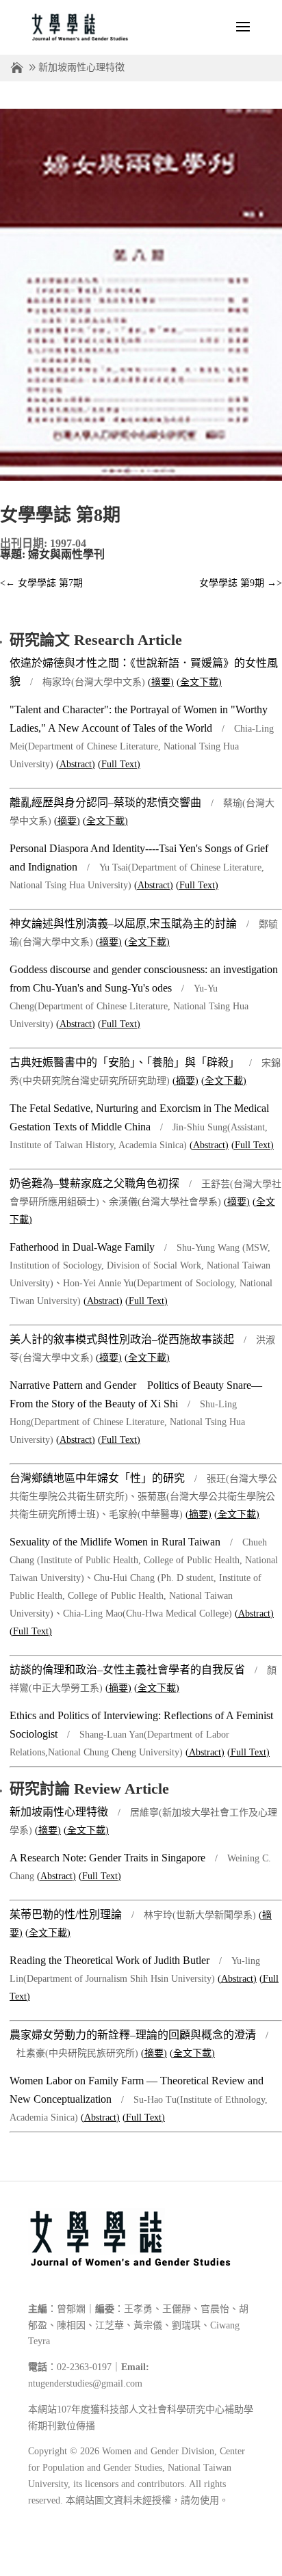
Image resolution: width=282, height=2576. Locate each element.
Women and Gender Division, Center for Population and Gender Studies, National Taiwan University (137, 2468)
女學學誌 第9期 (241, 583)
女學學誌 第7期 (41, 583)
